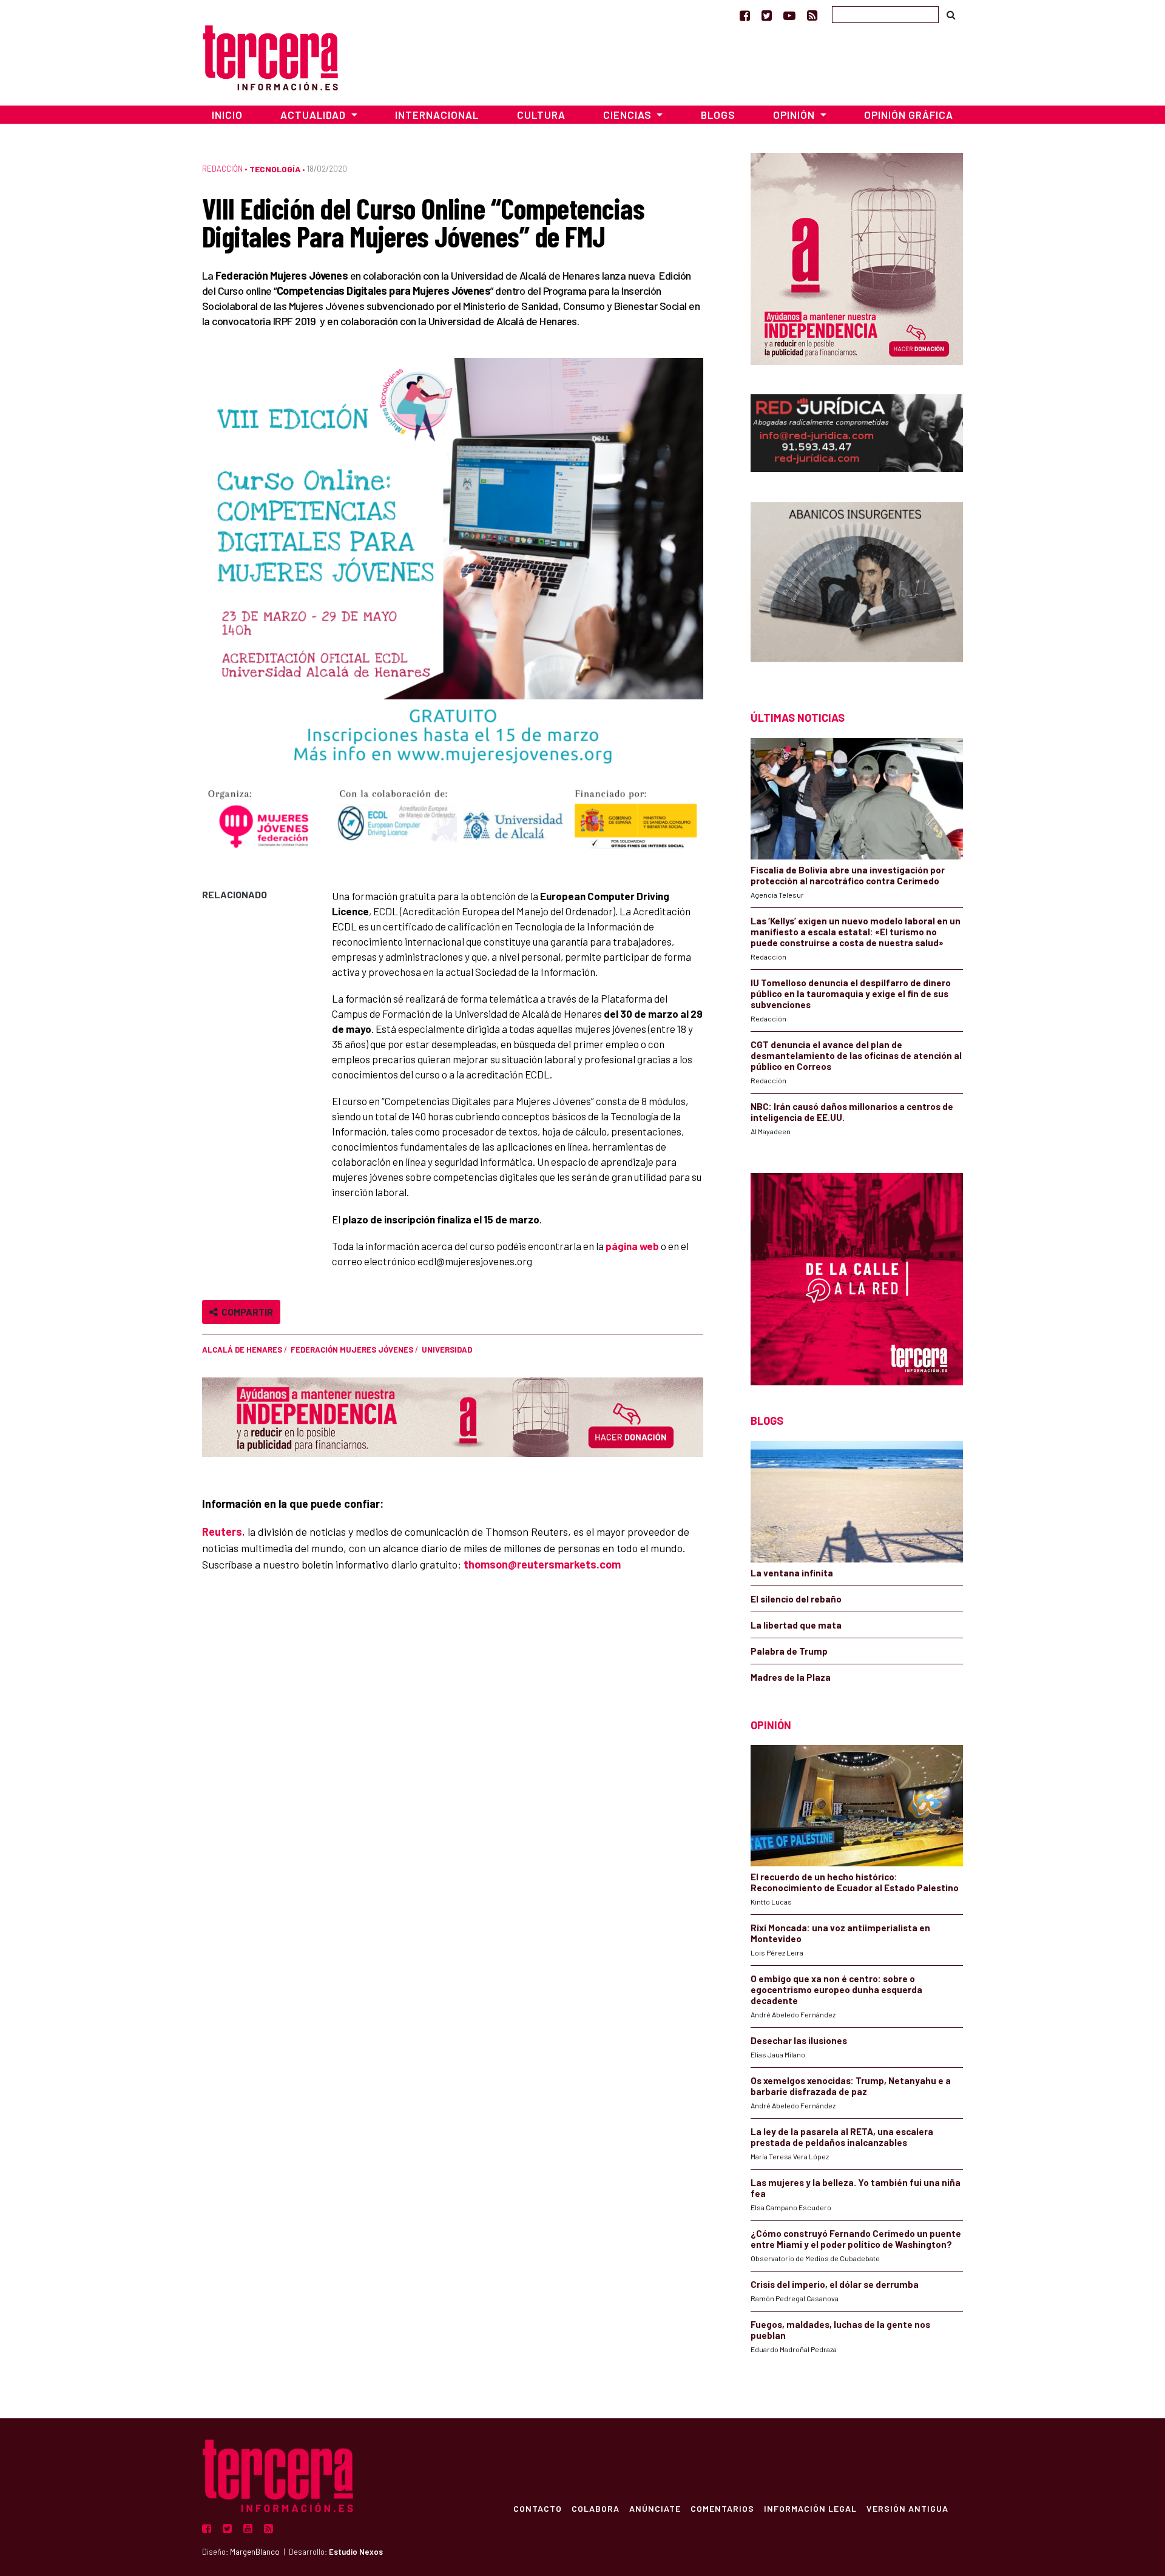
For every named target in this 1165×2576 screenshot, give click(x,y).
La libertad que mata (796, 1625)
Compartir (245, 1312)
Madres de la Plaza (791, 1677)
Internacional (437, 115)
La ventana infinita (792, 1573)
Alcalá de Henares (242, 1350)
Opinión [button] (795, 115)
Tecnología (275, 169)
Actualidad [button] (314, 115)
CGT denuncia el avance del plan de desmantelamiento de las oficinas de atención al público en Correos (856, 1055)
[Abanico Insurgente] (857, 585)
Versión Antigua (907, 2508)
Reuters (222, 1532)
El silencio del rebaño (796, 1599)
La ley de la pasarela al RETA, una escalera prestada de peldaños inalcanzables (842, 2137)
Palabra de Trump (789, 1651)
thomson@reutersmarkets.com (542, 1564)
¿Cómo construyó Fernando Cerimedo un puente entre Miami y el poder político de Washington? (856, 2239)
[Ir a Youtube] (789, 15)
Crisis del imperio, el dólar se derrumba (835, 2284)
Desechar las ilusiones (799, 2040)
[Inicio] (270, 56)
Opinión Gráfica (909, 115)
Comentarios (722, 2508)
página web (632, 1246)
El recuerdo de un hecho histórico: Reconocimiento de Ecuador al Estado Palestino (855, 1882)
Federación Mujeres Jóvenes (352, 1350)
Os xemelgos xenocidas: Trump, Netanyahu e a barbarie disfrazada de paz (851, 2086)
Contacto (538, 2508)
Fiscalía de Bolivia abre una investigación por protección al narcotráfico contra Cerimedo (848, 875)
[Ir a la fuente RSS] (812, 15)
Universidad (447, 1350)
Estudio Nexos (356, 2552)
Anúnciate (655, 2508)
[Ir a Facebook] (745, 15)
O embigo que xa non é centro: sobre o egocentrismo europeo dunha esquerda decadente (836, 1989)
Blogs (718, 115)
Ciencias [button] (629, 115)
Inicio (227, 115)
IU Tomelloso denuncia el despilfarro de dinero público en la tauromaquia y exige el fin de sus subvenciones (851, 994)
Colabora (596, 2508)
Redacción (222, 169)
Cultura (541, 115)
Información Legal (810, 2508)
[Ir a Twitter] (767, 15)
